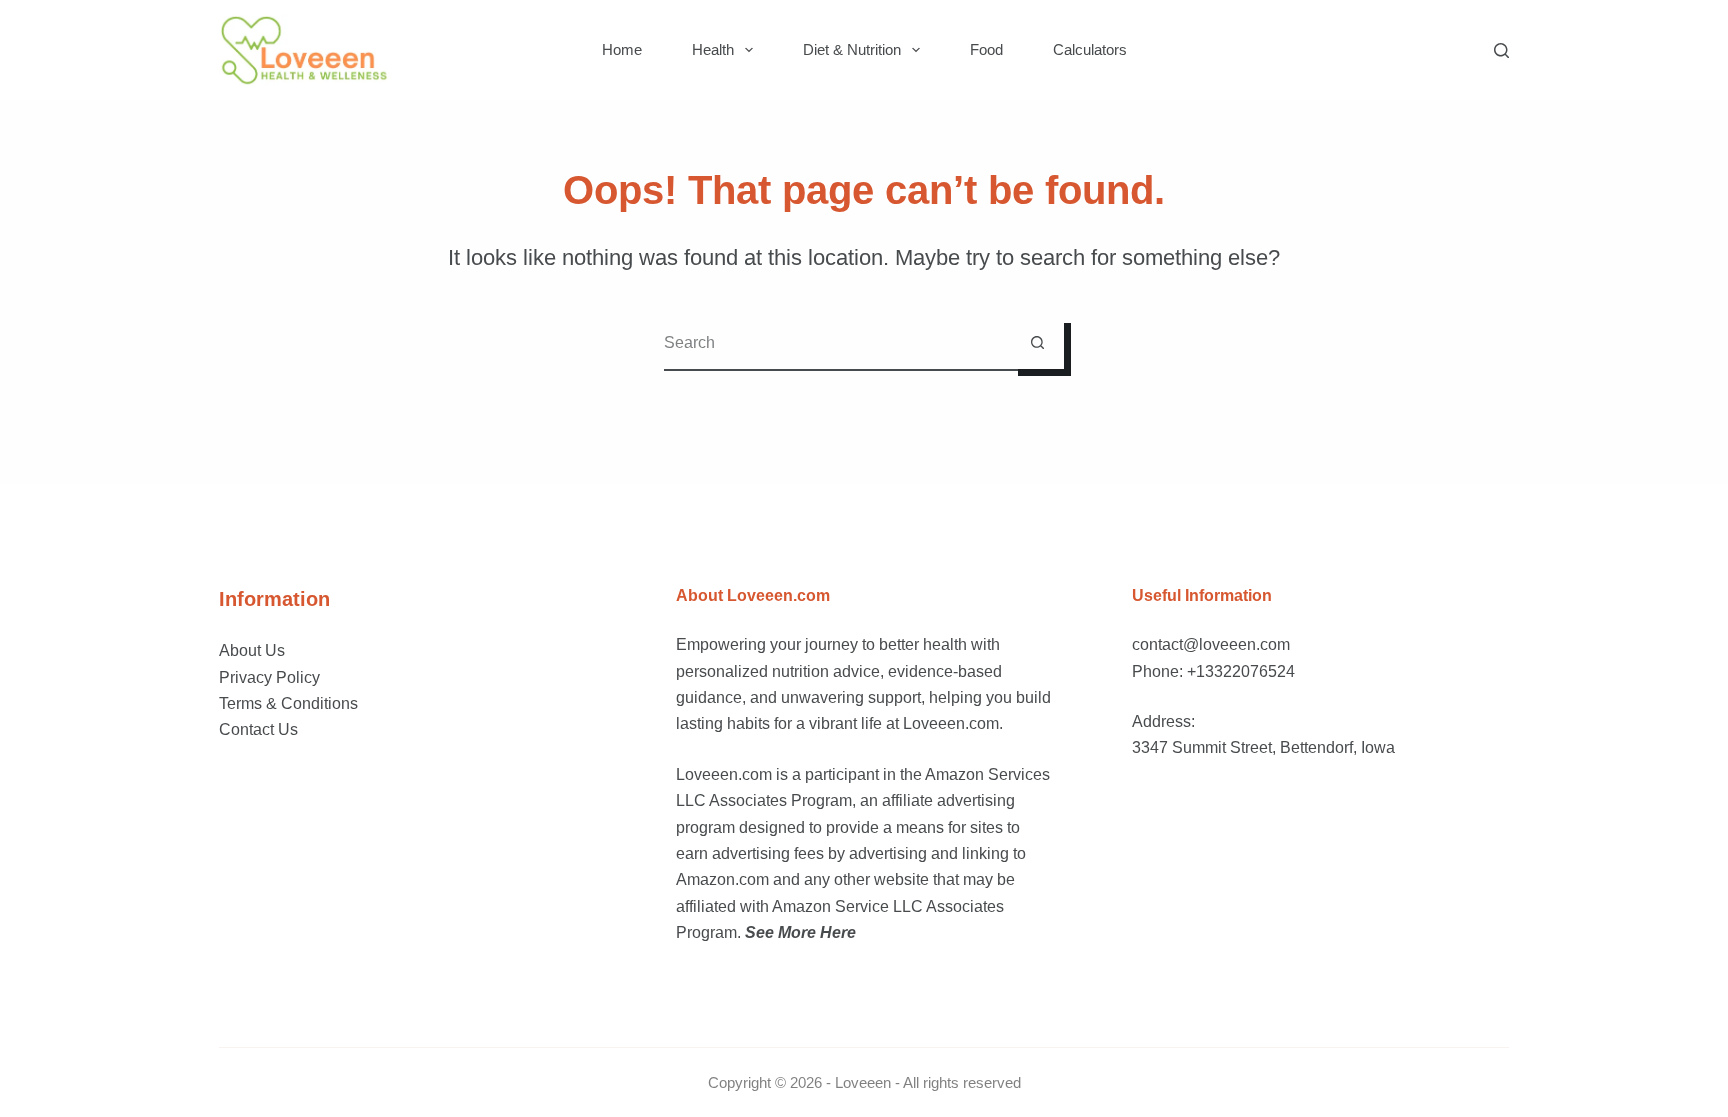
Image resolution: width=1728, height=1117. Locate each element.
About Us (252, 650)
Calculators (1090, 49)
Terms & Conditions (288, 703)
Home (622, 49)
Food (986, 49)
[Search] (1501, 50)
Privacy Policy (269, 677)
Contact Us (258, 729)
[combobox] (837, 342)
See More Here (800, 932)
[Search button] (1037, 342)
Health (713, 49)
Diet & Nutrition (852, 49)
